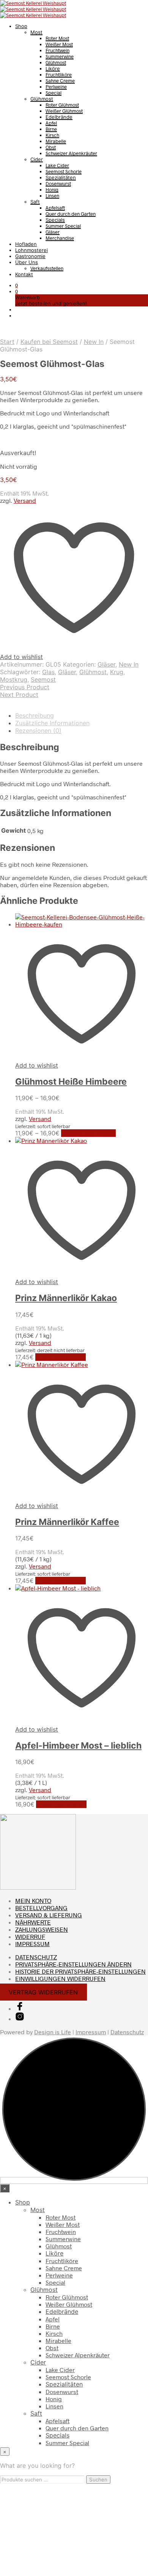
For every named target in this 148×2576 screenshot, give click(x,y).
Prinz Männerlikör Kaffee (67, 1522)
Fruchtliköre (59, 75)
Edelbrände (59, 117)
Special (54, 93)
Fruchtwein (57, 50)
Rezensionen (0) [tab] (38, 731)
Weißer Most (59, 44)
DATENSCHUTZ (36, 1957)
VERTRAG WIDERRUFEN (43, 1992)
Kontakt (24, 274)
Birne (51, 129)
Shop (21, 26)
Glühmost (56, 62)
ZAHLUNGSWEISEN (42, 1929)
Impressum (91, 2032)
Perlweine (56, 87)
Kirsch (52, 135)
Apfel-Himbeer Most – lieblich (78, 1746)
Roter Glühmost (62, 105)
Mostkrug (14, 679)
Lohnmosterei (31, 250)
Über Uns (27, 262)
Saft (35, 202)
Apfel (51, 123)
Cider (37, 159)
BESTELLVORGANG (41, 1908)
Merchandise (60, 238)
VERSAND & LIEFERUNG (49, 1915)
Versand (25, 500)
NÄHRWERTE (33, 1922)
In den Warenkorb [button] (61, 1357)
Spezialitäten (61, 177)
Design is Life (53, 2032)
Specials (55, 220)
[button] (17, 285)
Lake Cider (57, 165)
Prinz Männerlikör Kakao (66, 1298)
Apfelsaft (55, 208)
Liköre (53, 68)
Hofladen (26, 244)
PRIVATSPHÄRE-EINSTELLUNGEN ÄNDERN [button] (73, 1964)
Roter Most (57, 38)
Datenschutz (127, 2032)
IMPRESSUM (32, 1944)
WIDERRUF (30, 1936)
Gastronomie (30, 256)
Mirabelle (56, 141)
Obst (51, 147)
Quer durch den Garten (71, 214)
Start (7, 342)
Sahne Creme (60, 81)
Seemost (43, 679)
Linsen (52, 196)
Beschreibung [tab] (35, 715)
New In (94, 342)
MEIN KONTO (33, 1901)
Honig (52, 190)
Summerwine (60, 56)
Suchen (98, 2480)
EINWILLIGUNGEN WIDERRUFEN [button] (60, 1978)
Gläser (53, 232)
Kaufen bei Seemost (49, 342)
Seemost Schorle (64, 171)
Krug (117, 672)
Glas (48, 672)
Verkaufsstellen (47, 268)
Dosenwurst (58, 183)
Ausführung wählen (88, 1133)
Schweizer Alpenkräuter (71, 153)
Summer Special (63, 226)
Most (36, 32)
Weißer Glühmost (64, 111)
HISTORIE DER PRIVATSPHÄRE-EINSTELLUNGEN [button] (80, 1971)
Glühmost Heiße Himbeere (71, 1082)
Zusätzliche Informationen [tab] (52, 723)
